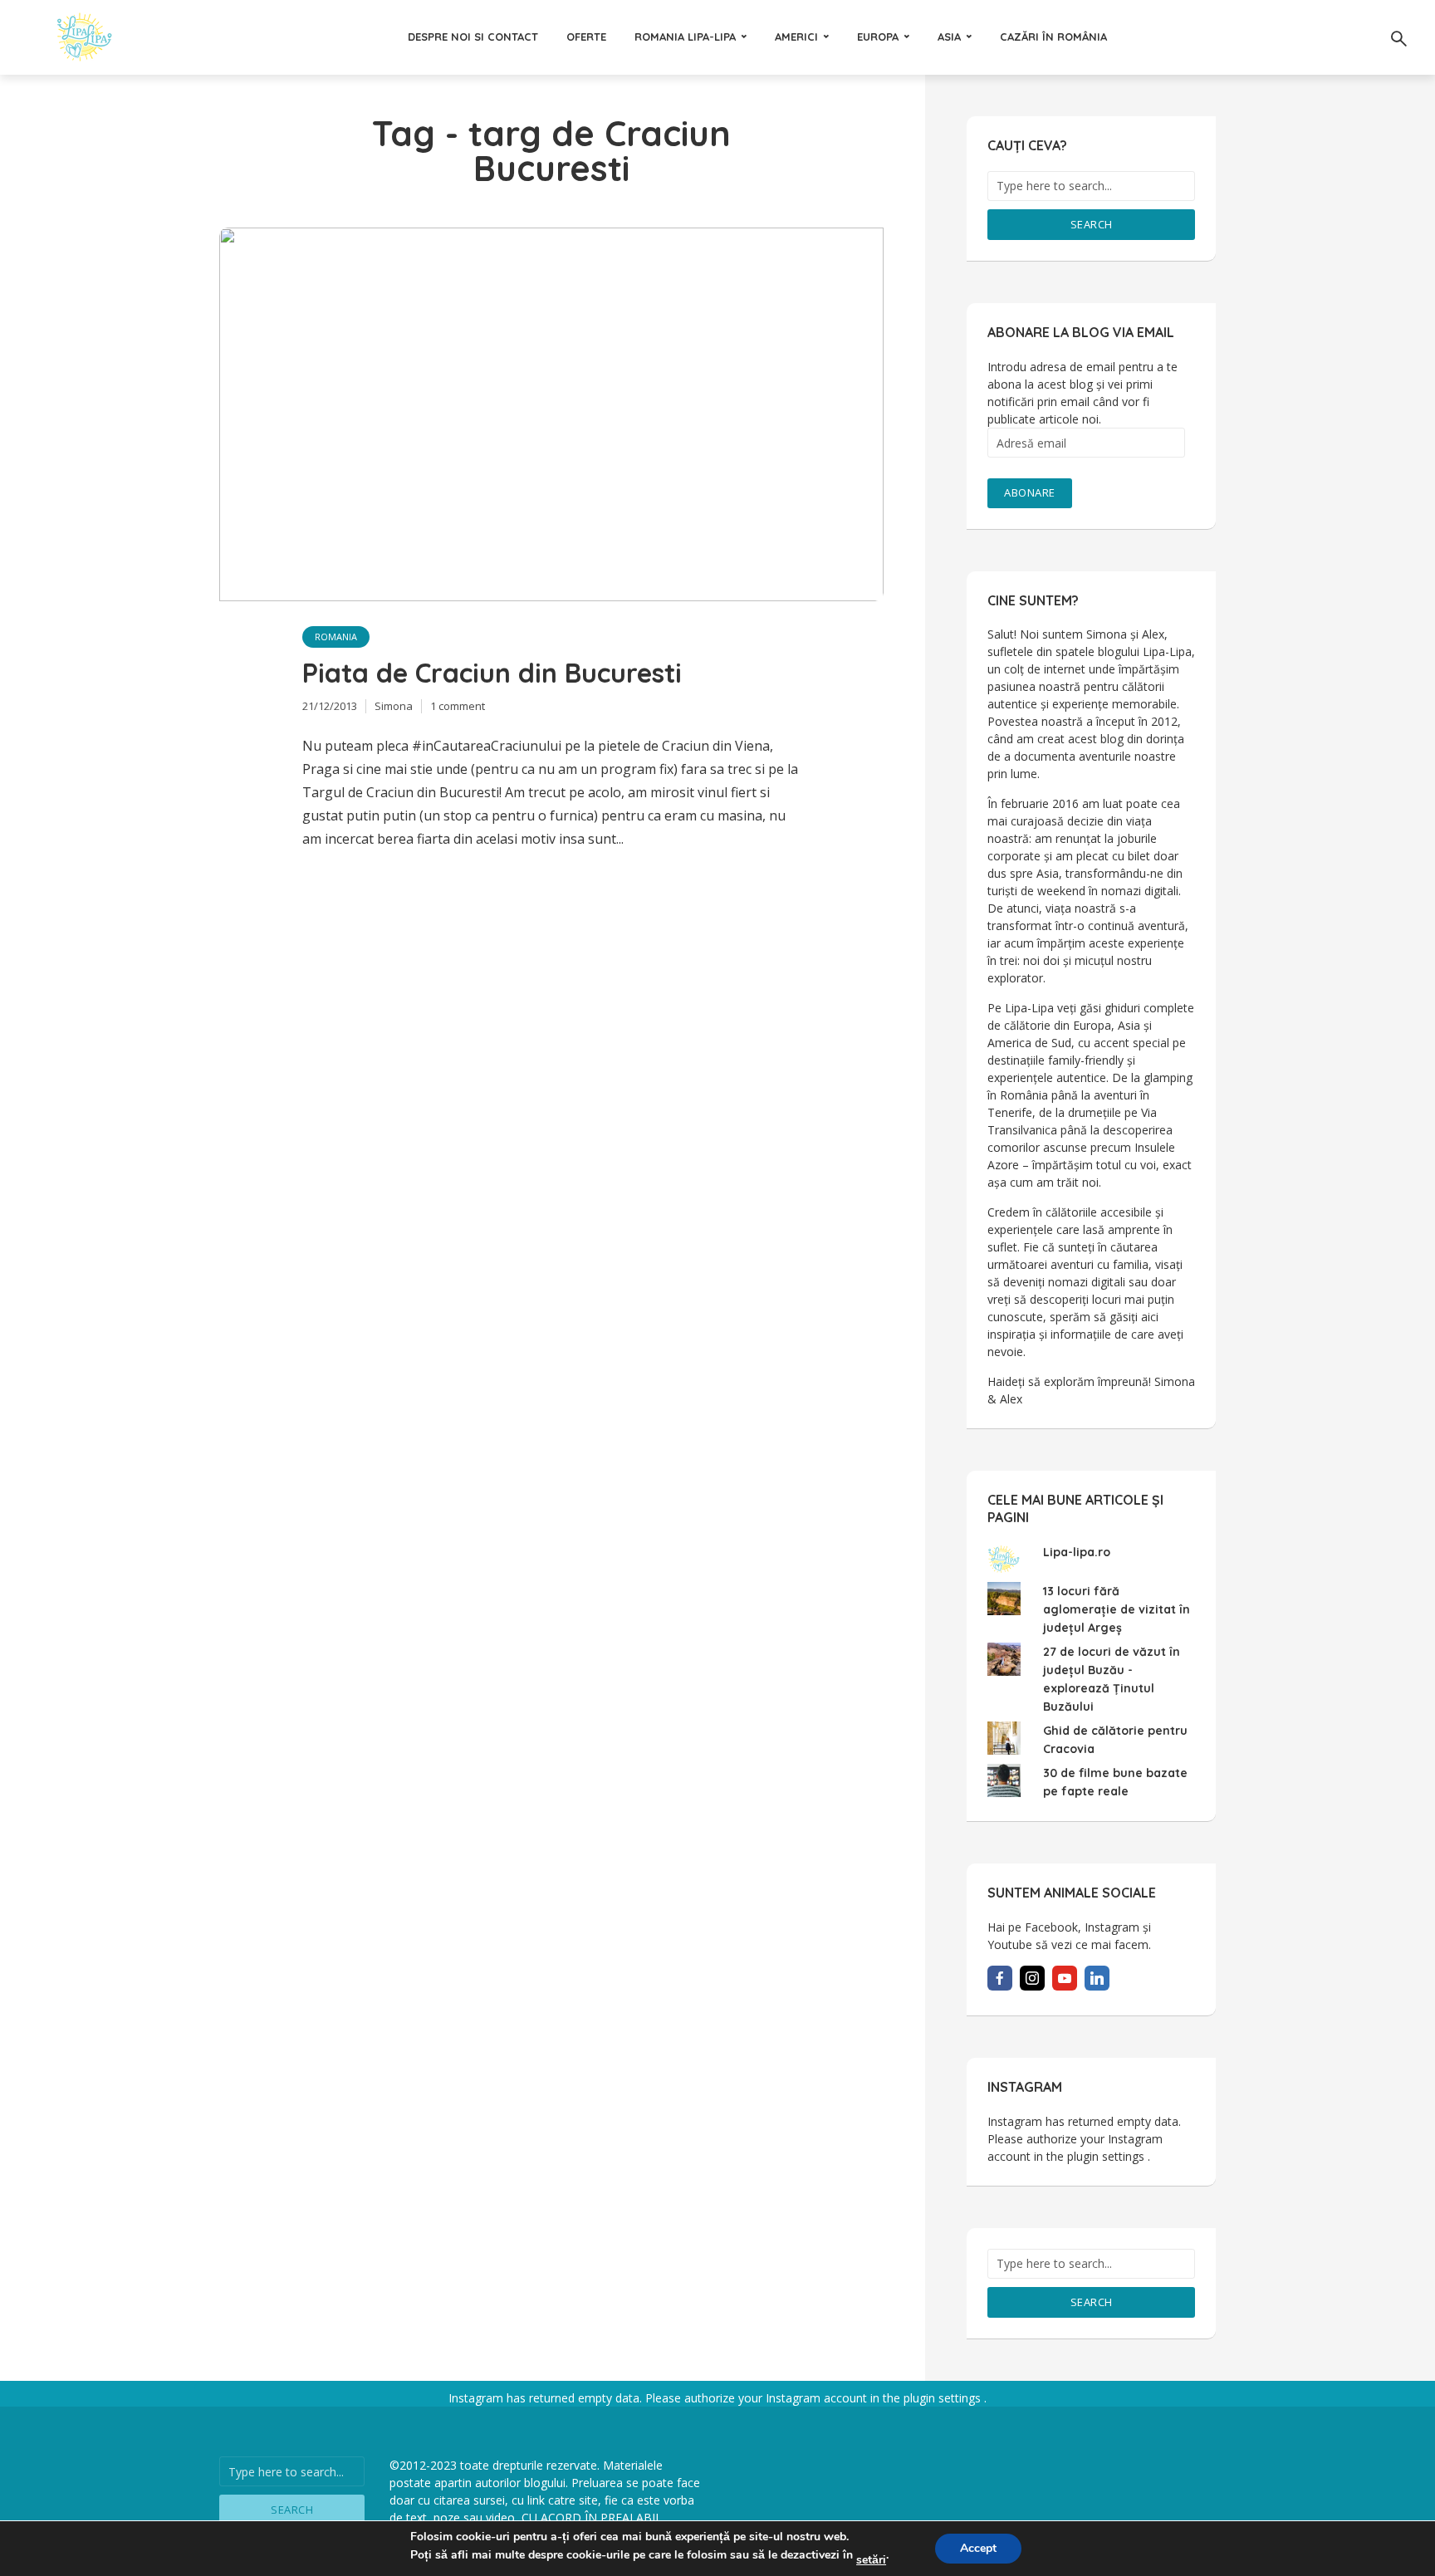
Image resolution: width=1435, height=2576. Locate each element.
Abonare (1030, 492)
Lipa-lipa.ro (1077, 1552)
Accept (978, 2548)
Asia (949, 37)
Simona (394, 706)
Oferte (586, 37)
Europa (878, 37)
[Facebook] (1000, 1978)
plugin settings (1107, 2156)
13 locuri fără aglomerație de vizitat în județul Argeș (1117, 1609)
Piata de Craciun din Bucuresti (492, 673)
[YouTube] (1065, 1978)
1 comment (458, 706)
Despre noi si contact (473, 37)
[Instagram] (1032, 1978)
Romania (336, 637)
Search (1092, 224)
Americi (796, 37)
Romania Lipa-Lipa (685, 37)
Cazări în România (1053, 37)
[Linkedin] (1097, 1978)
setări (871, 2560)
